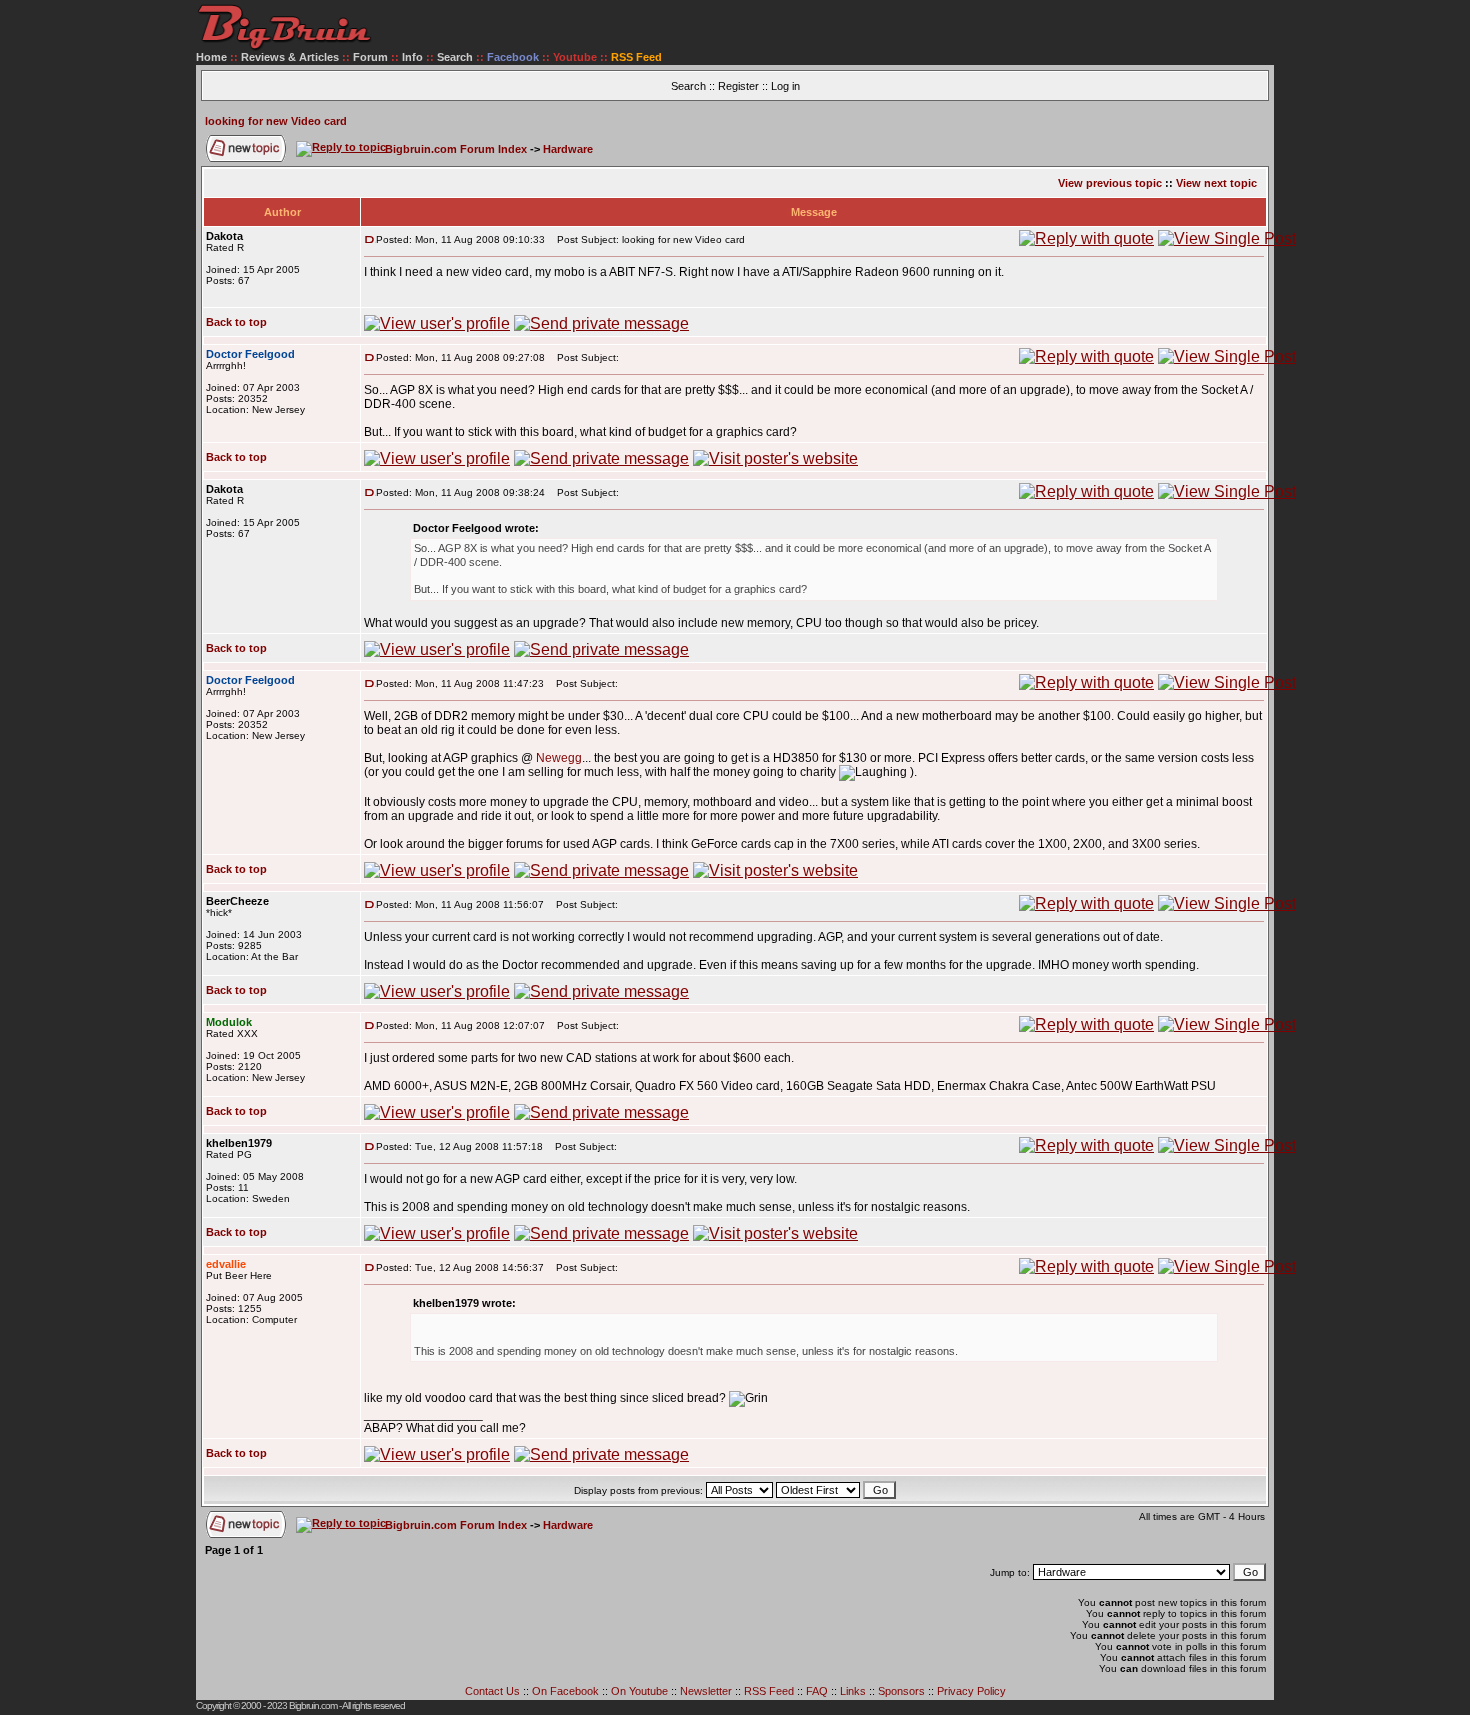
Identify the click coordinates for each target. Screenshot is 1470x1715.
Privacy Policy (971, 1691)
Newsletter (706, 1691)
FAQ (817, 1691)
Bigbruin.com (313, 1705)
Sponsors (901, 1691)
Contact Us (492, 1691)
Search (455, 57)
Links (853, 1691)
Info (412, 57)
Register (738, 86)
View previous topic (1110, 183)
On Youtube (639, 1691)
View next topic (1216, 183)
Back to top (236, 322)
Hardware (568, 149)
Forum (370, 57)
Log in (785, 86)
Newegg (559, 758)
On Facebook (565, 1691)
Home (211, 57)
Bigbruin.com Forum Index (456, 149)
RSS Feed (769, 1691)
